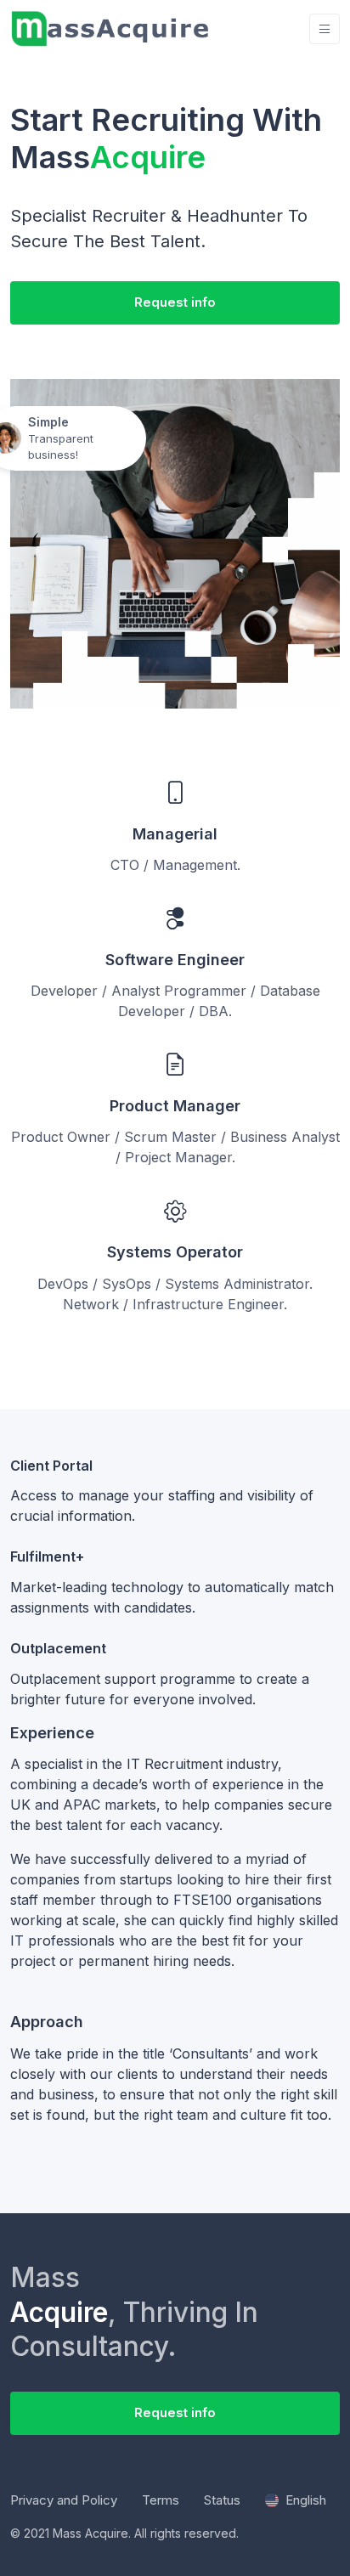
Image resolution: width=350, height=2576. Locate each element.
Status (222, 2500)
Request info (175, 302)
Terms (161, 2500)
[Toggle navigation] (325, 29)
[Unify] (111, 29)
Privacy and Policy (64, 2500)
